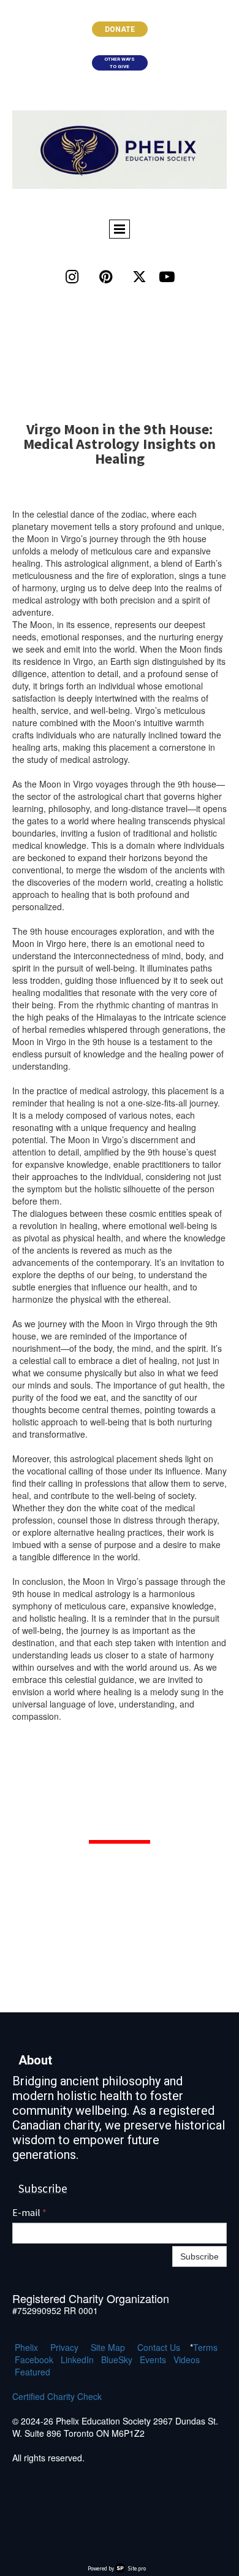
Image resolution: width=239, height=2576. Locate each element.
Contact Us (159, 2347)
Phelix (26, 2347)
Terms (205, 2347)
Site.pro (137, 2568)
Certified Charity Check (57, 2396)
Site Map (108, 2347)
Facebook (34, 2359)
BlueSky (117, 2359)
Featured (32, 2372)
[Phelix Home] (120, 150)
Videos (187, 2359)
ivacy (69, 2347)
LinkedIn (77, 2359)
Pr (55, 2347)
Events (153, 2359)
